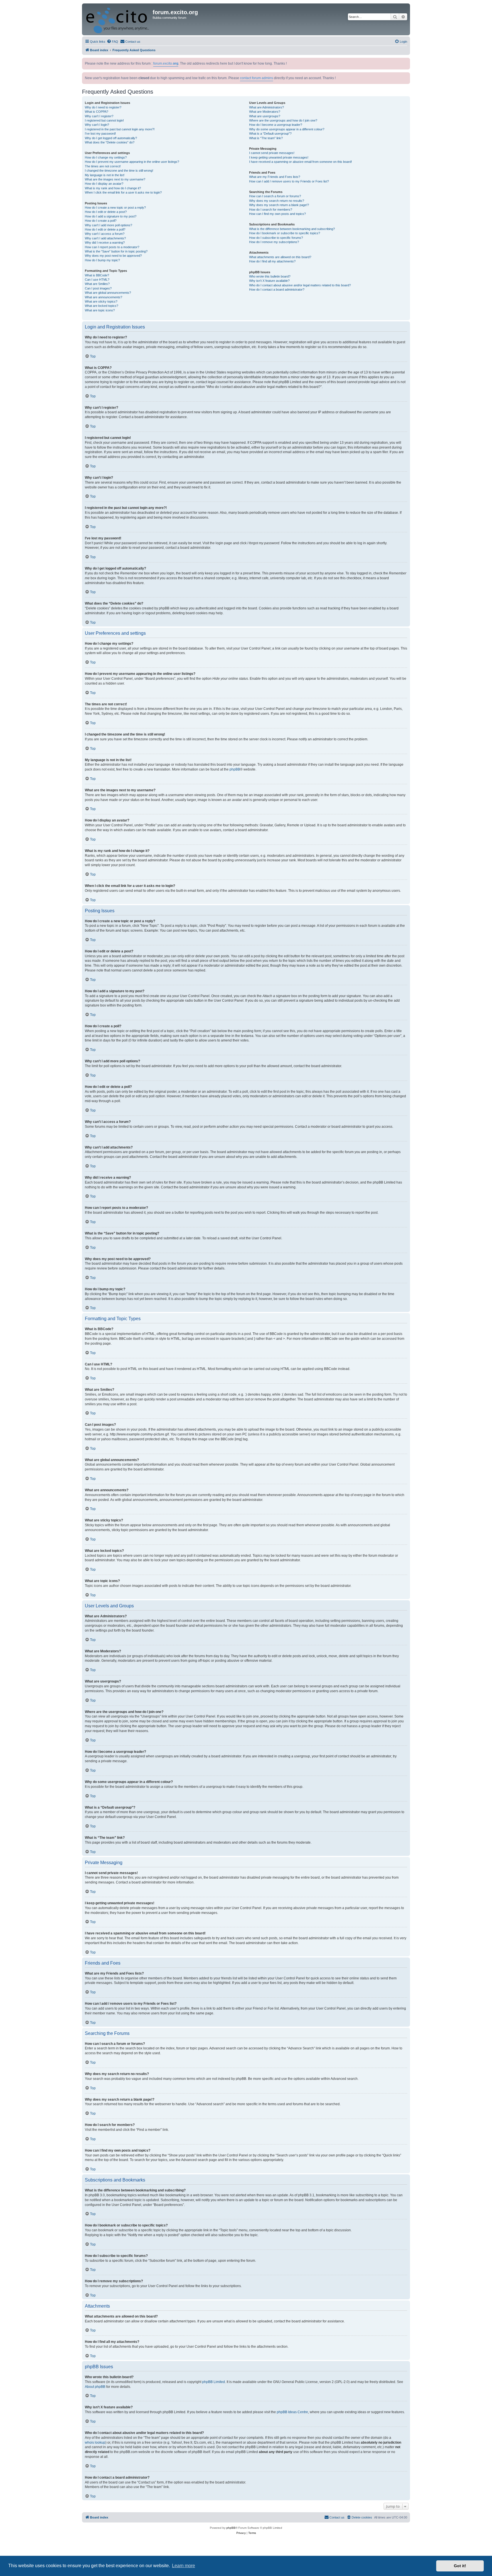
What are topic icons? (100, 310)
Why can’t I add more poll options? (108, 225)
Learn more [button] (184, 2566)
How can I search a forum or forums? (275, 196)
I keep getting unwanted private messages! (279, 157)
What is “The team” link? (266, 138)
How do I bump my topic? (102, 260)
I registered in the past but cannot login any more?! (120, 129)
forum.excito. (166, 63)
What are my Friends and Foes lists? (275, 177)
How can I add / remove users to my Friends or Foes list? (289, 181)
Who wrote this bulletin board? (270, 276)
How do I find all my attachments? (272, 261)
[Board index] (118, 19)
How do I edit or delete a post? (106, 212)
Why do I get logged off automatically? (111, 138)
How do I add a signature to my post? (111, 216)
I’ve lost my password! (100, 133)
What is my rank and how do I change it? (113, 188)
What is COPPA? (97, 112)
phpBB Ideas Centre (292, 2412)
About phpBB (95, 2387)
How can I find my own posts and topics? (277, 214)
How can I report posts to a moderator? (112, 247)
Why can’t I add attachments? (105, 238)
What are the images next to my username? (115, 179)
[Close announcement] (406, 61)
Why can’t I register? (99, 116)
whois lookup (95, 2443)
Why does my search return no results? (277, 201)
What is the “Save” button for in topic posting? (116, 251)
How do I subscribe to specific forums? (276, 238)
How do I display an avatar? (104, 184)
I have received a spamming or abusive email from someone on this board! (301, 162)
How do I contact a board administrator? (277, 289)
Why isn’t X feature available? (269, 281)
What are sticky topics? (101, 301)
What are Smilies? (97, 284)
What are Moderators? (265, 112)
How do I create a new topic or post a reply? (115, 208)
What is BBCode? (97, 275)
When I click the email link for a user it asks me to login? (123, 192)
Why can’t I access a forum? (105, 234)
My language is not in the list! (105, 175)
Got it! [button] (460, 2566)
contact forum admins (257, 78)
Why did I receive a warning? (105, 243)
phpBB (235, 769)
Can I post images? (98, 288)
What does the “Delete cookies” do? (110, 142)
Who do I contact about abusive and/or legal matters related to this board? (300, 285)
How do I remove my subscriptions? (274, 242)
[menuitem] (112, 42)
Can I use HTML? (97, 280)
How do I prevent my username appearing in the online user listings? (132, 162)
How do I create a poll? (101, 221)
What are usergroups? (265, 116)
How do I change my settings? (106, 157)
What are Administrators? (266, 107)
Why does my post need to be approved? (113, 256)
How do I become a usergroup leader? (276, 125)
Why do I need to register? (103, 107)
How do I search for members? (271, 209)
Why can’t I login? (97, 125)
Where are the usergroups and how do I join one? (283, 120)
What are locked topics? (102, 306)
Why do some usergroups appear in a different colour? (287, 129)
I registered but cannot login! (104, 120)
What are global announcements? (108, 293)
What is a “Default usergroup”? (270, 133)
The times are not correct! (103, 166)
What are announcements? (103, 297)
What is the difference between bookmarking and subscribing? (292, 229)
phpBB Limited (214, 2382)
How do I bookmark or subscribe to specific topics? (285, 233)
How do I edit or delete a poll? (105, 229)
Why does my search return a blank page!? (279, 205)
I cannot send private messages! (272, 153)
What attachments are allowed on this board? (280, 257)
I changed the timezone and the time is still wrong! (119, 170)
